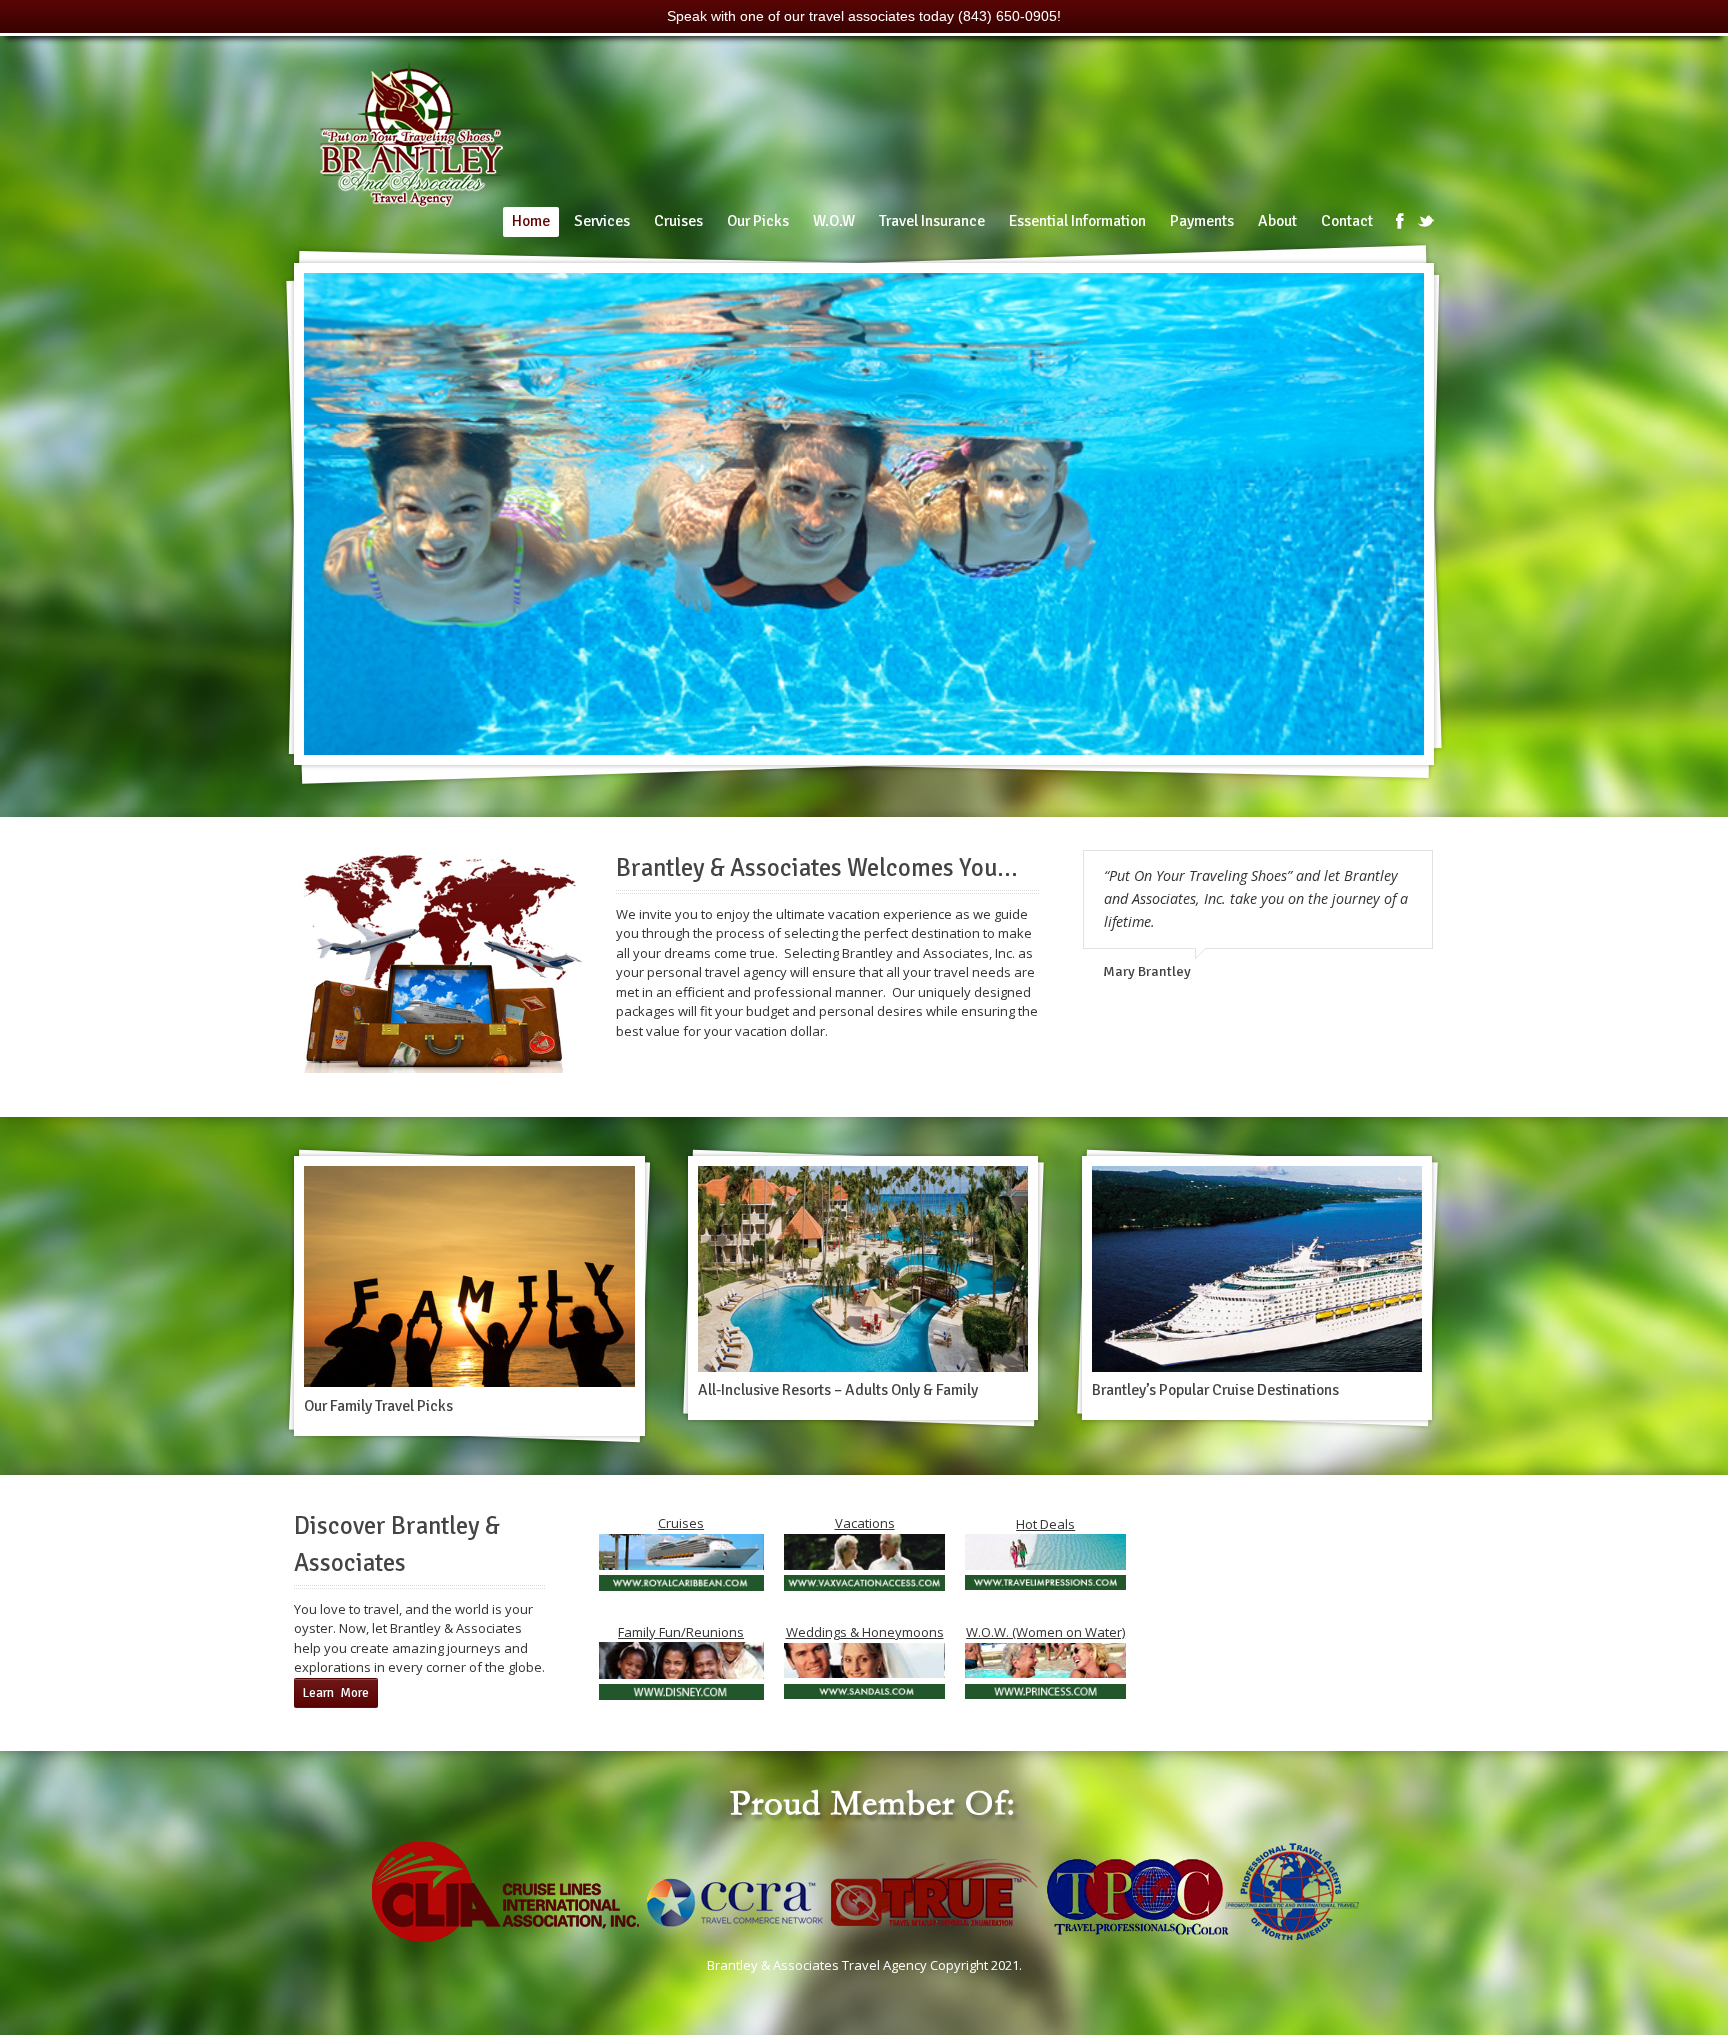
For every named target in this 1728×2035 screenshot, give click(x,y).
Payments (1202, 221)
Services (602, 221)
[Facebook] (1400, 221)
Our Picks (758, 221)
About (1277, 221)
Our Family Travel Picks (378, 1406)
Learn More (336, 1693)
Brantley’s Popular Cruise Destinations (1215, 1390)
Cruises (678, 221)
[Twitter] (1426, 221)
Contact (1347, 221)
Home (531, 221)
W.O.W (834, 221)
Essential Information (1077, 221)
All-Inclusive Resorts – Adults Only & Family (838, 1390)
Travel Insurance (932, 221)
